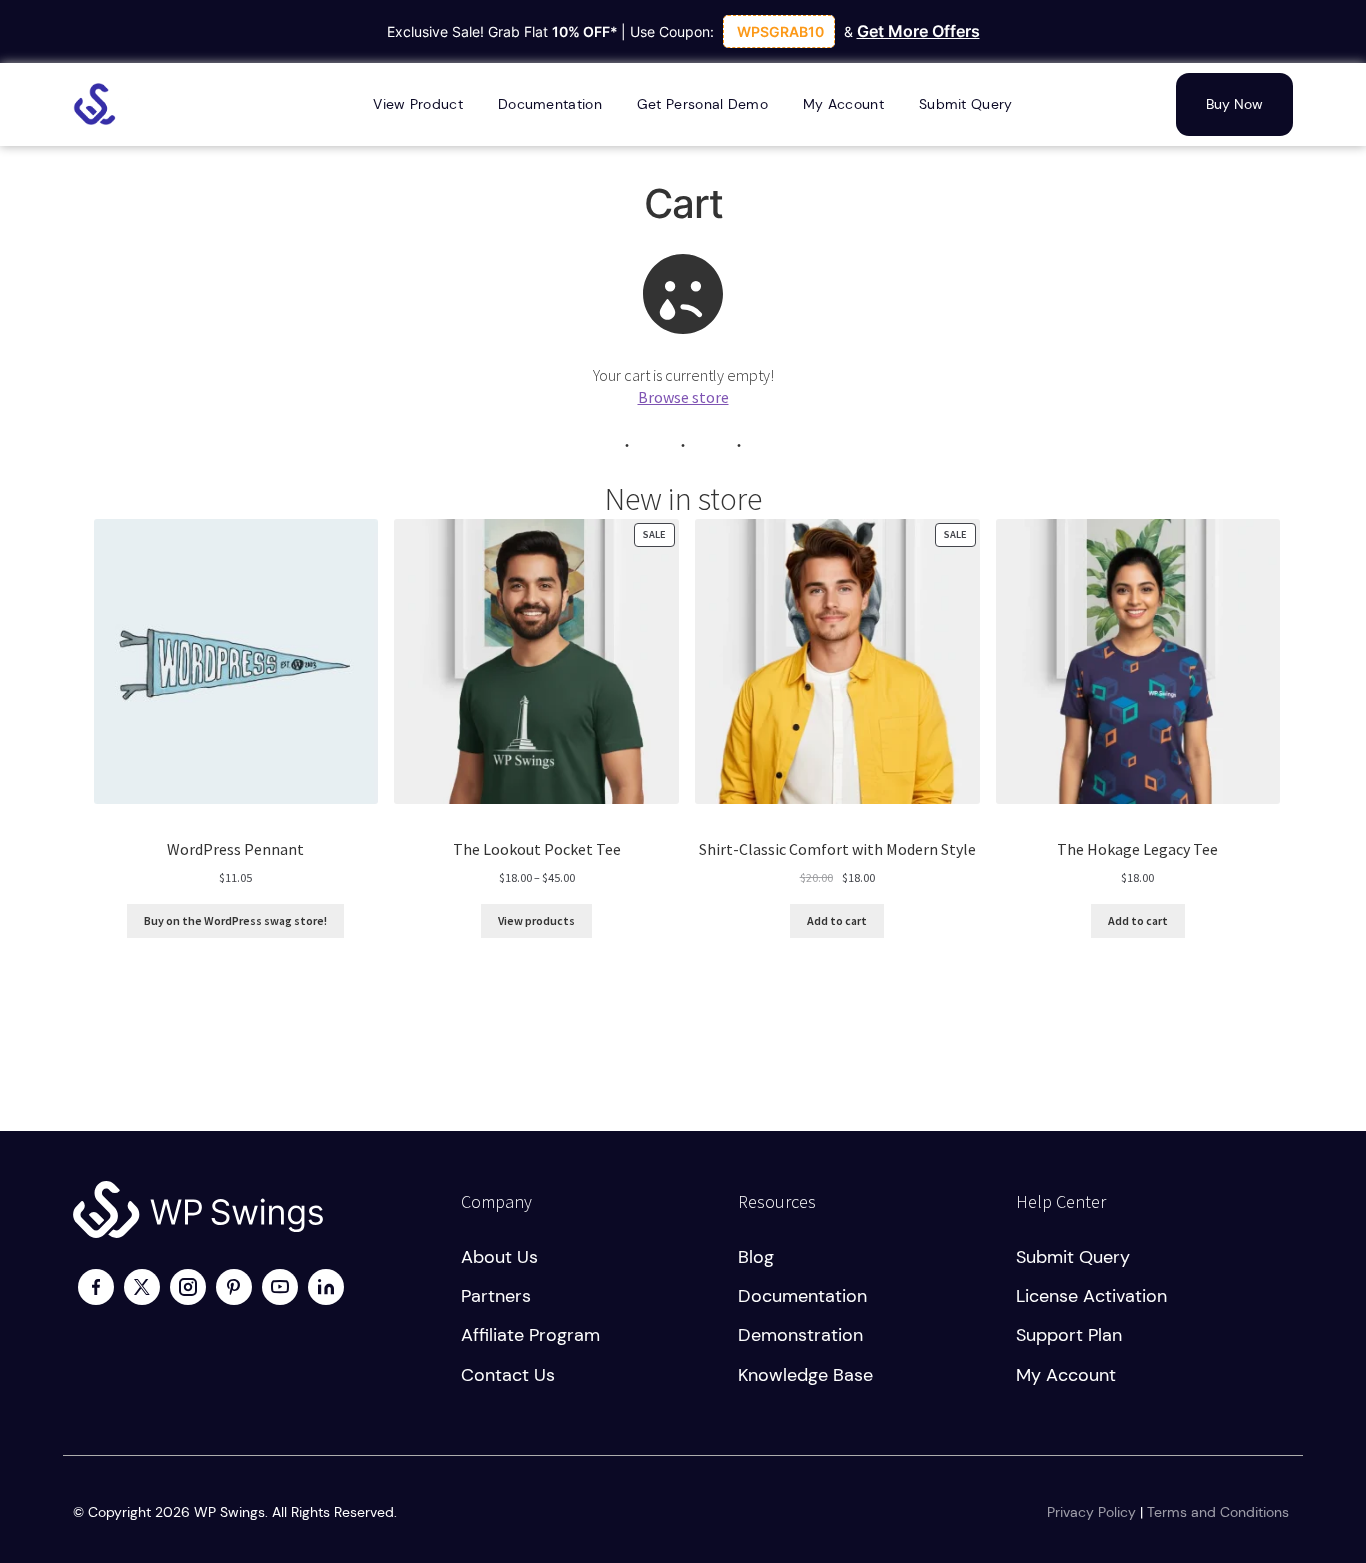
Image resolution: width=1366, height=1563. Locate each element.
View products (536, 920)
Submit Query (1073, 1257)
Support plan (1069, 1335)
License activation (1091, 1296)
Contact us (508, 1375)
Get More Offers (918, 31)
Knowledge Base (805, 1375)
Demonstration (800, 1335)
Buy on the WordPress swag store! (235, 920)
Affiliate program (530, 1335)
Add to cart (837, 920)
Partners (496, 1296)
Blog (756, 1257)
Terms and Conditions (1218, 1512)
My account (1066, 1375)
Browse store (683, 397)
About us (499, 1257)
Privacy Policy (1091, 1512)
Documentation (802, 1296)
